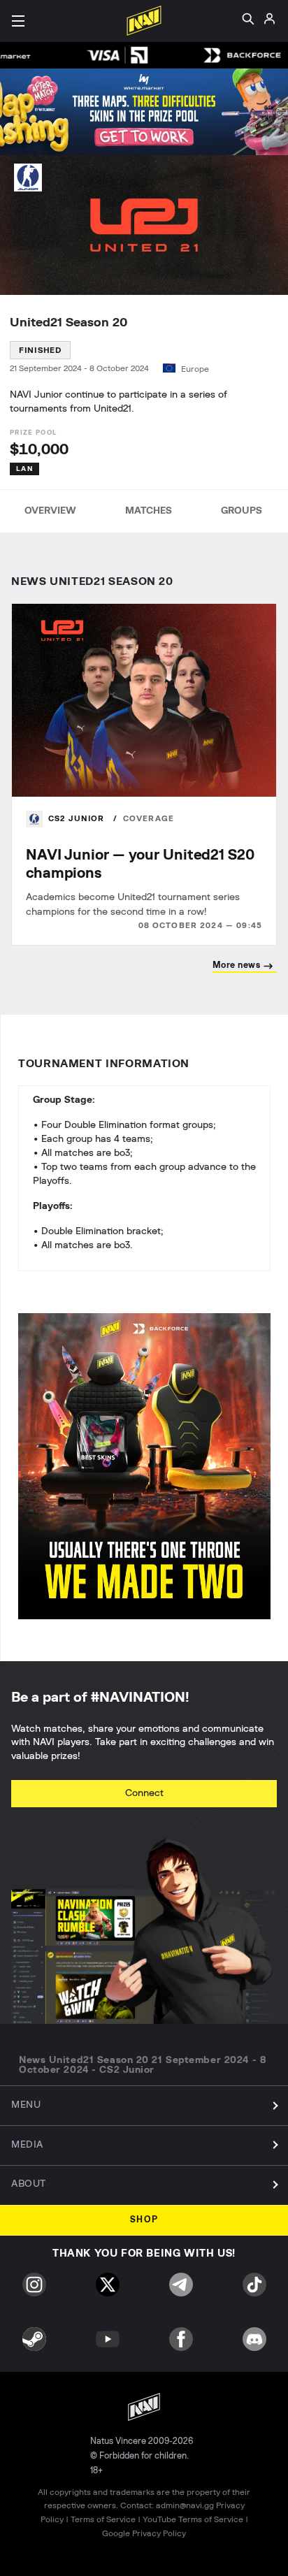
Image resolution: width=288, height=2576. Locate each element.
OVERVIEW (50, 511)
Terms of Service (103, 2519)
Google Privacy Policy (144, 2533)
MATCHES (149, 511)
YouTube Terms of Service (193, 2519)
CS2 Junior (78, 819)
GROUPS (242, 511)
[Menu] (18, 21)
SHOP (144, 2220)
